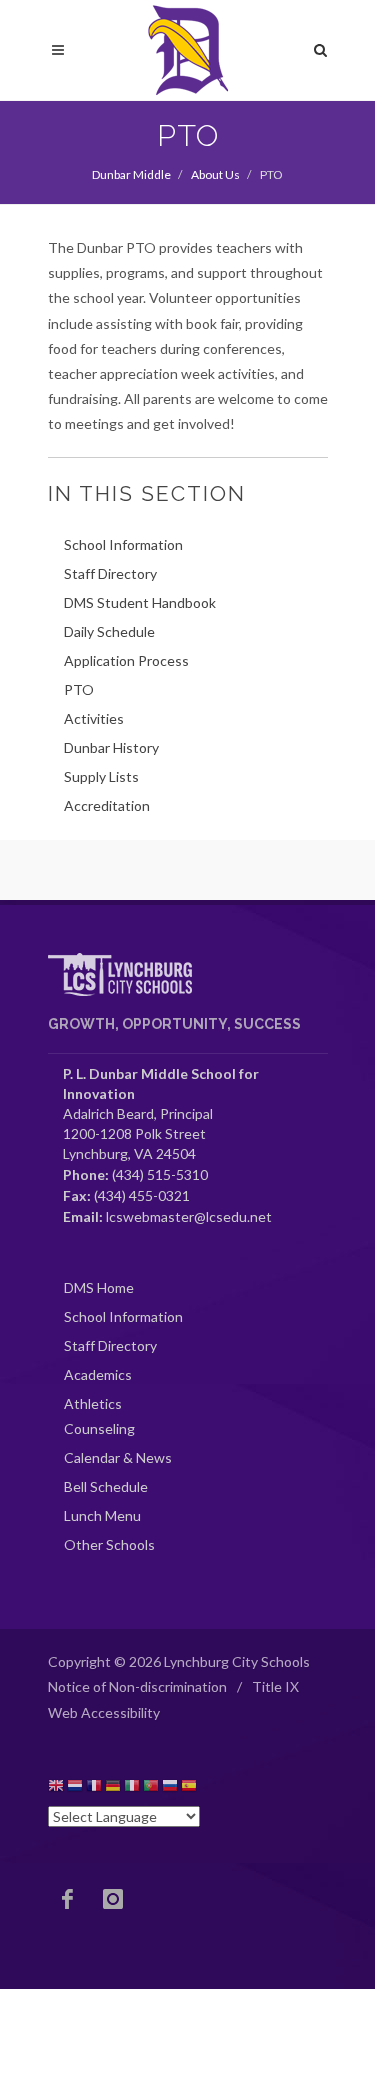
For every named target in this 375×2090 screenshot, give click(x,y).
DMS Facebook (68, 1899)
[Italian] (132, 1788)
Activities (94, 718)
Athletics (93, 1403)
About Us (215, 174)
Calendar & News (118, 1457)
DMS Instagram (113, 1899)
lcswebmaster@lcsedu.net (189, 1216)
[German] (113, 1788)
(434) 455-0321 (142, 1195)
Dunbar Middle (131, 174)
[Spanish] (189, 1788)
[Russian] (170, 1788)
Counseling (99, 1428)
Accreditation (107, 805)
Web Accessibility (104, 1712)
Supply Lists (101, 776)
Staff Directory (110, 573)
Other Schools (109, 1544)
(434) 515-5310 (160, 1174)
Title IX (275, 1686)
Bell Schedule (106, 1486)
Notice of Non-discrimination (137, 1686)
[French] (94, 1788)
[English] (56, 1788)
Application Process (126, 660)
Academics (98, 1374)
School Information (123, 544)
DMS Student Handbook (140, 602)
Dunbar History (111, 747)
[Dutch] (75, 1788)
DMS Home (99, 1287)
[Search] (321, 47)
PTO (79, 689)
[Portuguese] (151, 1788)
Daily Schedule (109, 631)
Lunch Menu (102, 1515)
